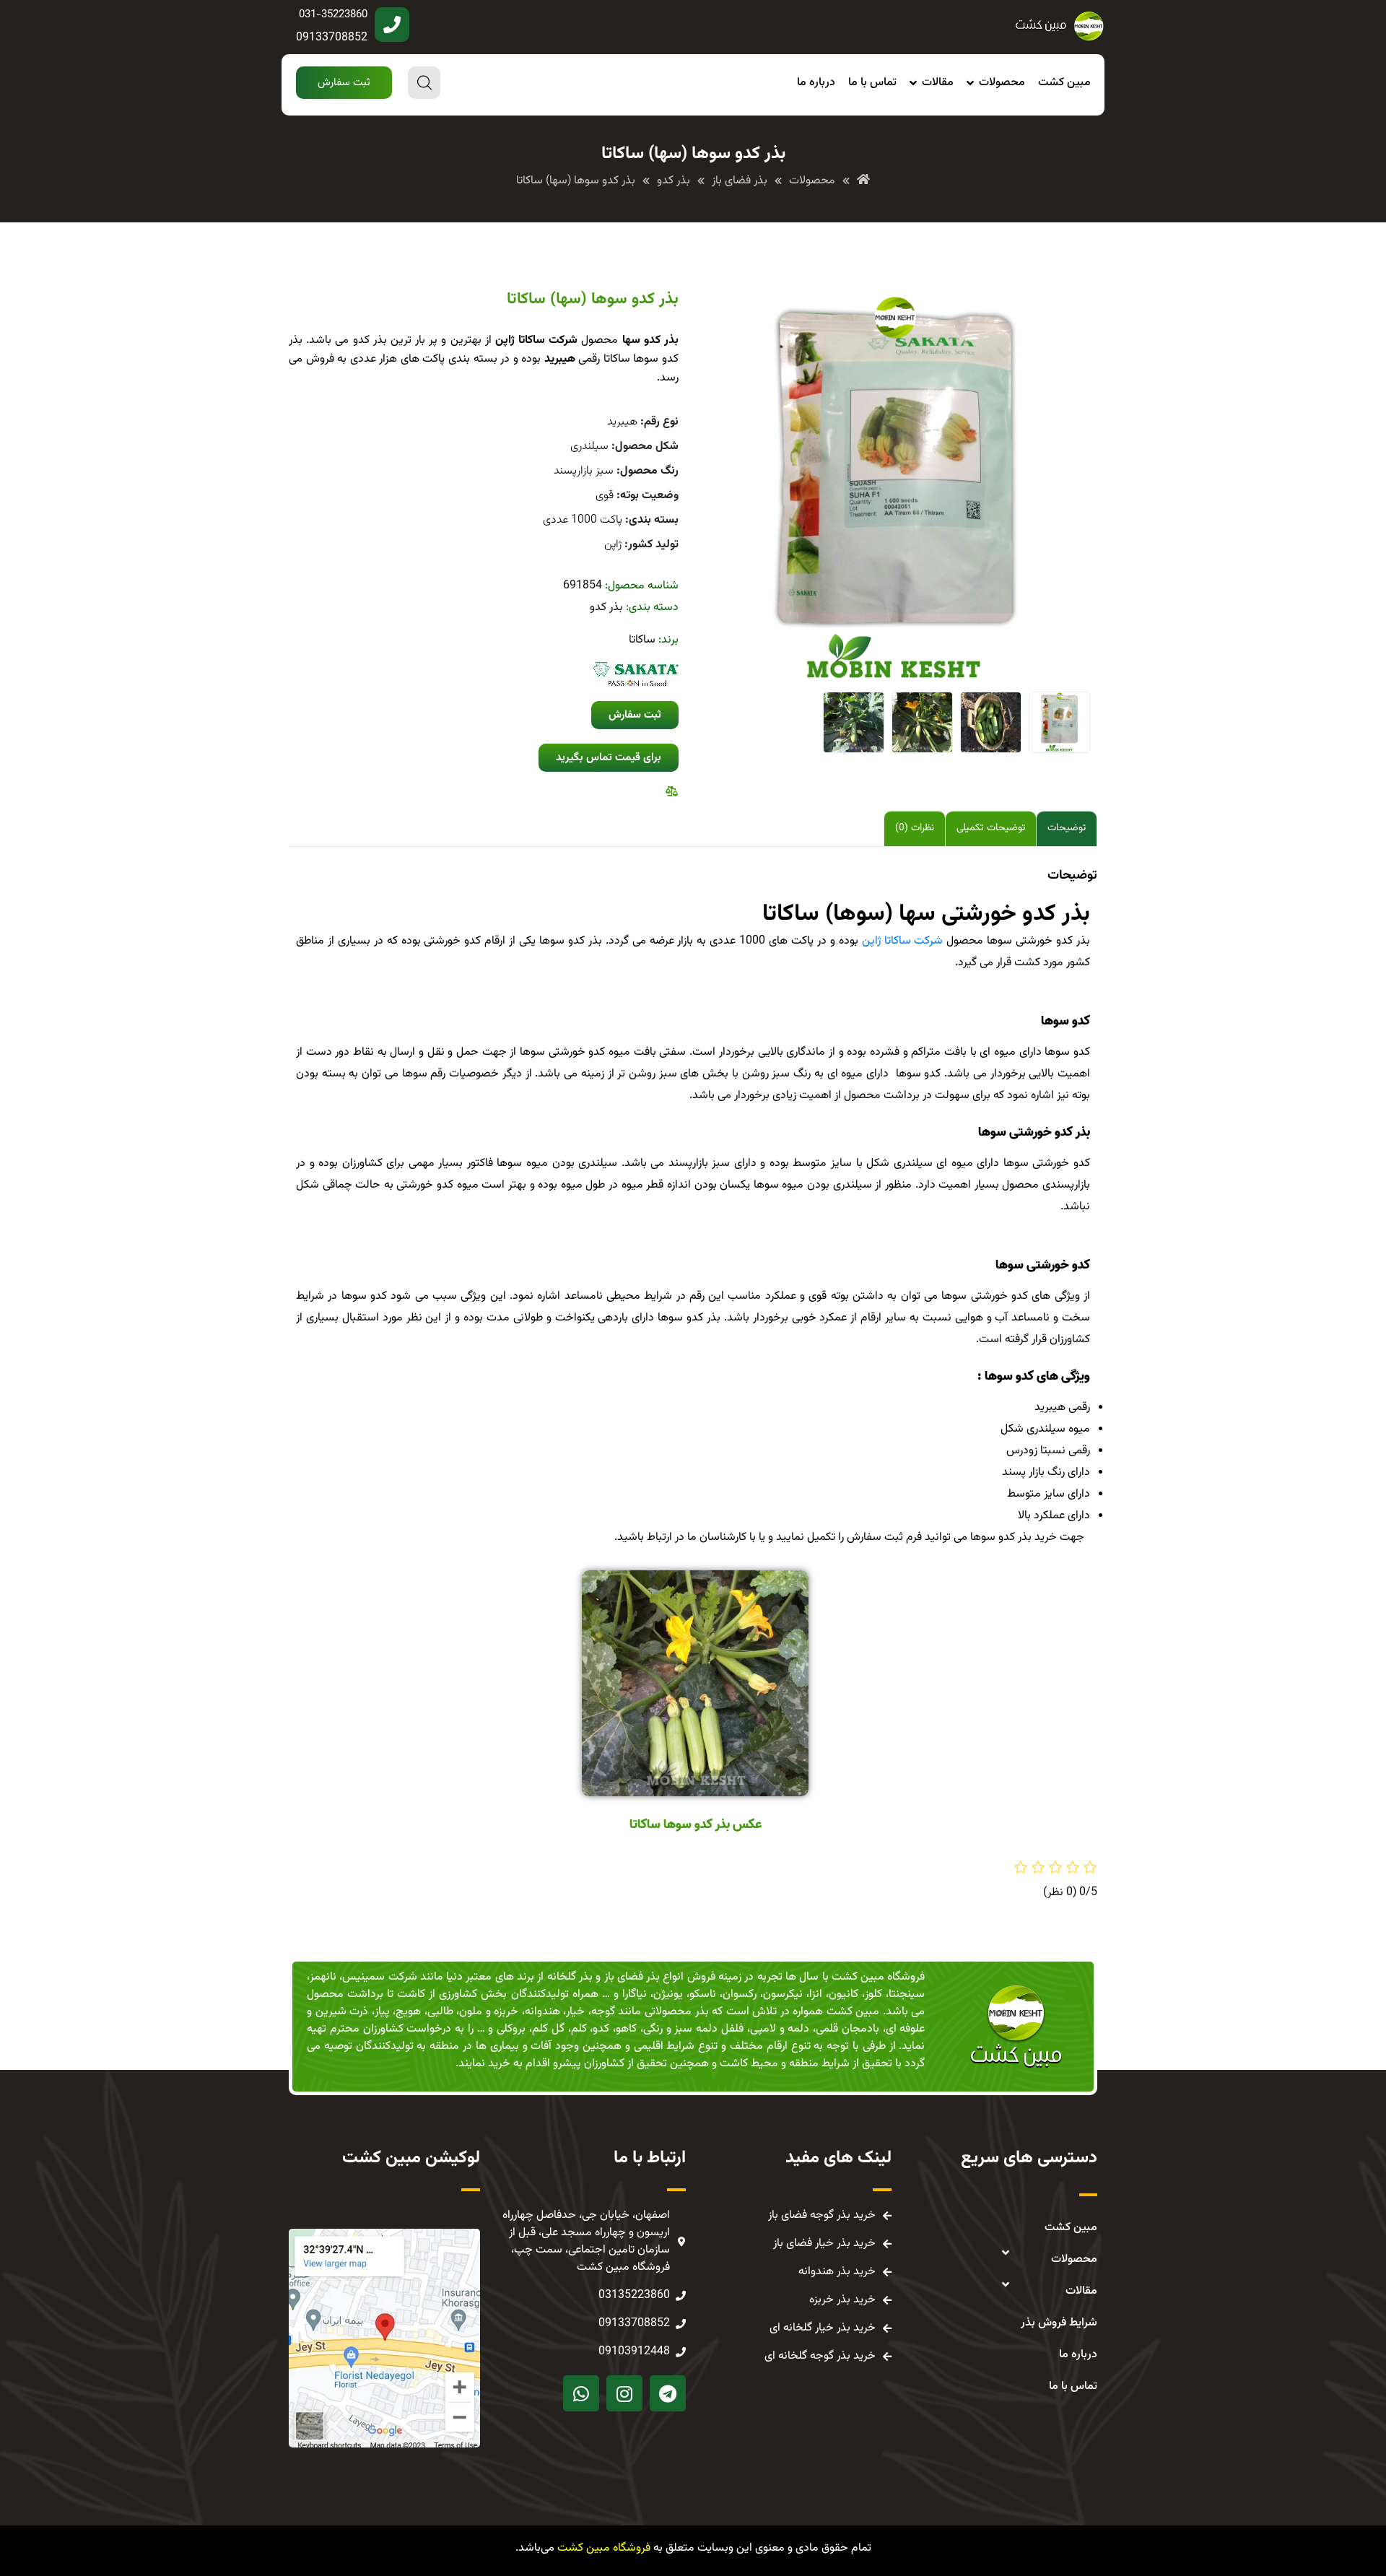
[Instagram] (624, 2393)
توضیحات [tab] (1067, 828)
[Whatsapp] (581, 2393)
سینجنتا (907, 1994)
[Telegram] (668, 2393)
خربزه (506, 2012)
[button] (344, 83)
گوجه (603, 2012)
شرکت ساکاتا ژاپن (903, 941)
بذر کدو (606, 608)
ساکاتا (642, 640)
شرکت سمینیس (379, 1977)
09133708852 (332, 38)
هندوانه (542, 2012)
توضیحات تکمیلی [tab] (991, 828)
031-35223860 (333, 15)
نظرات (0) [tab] (915, 828)
